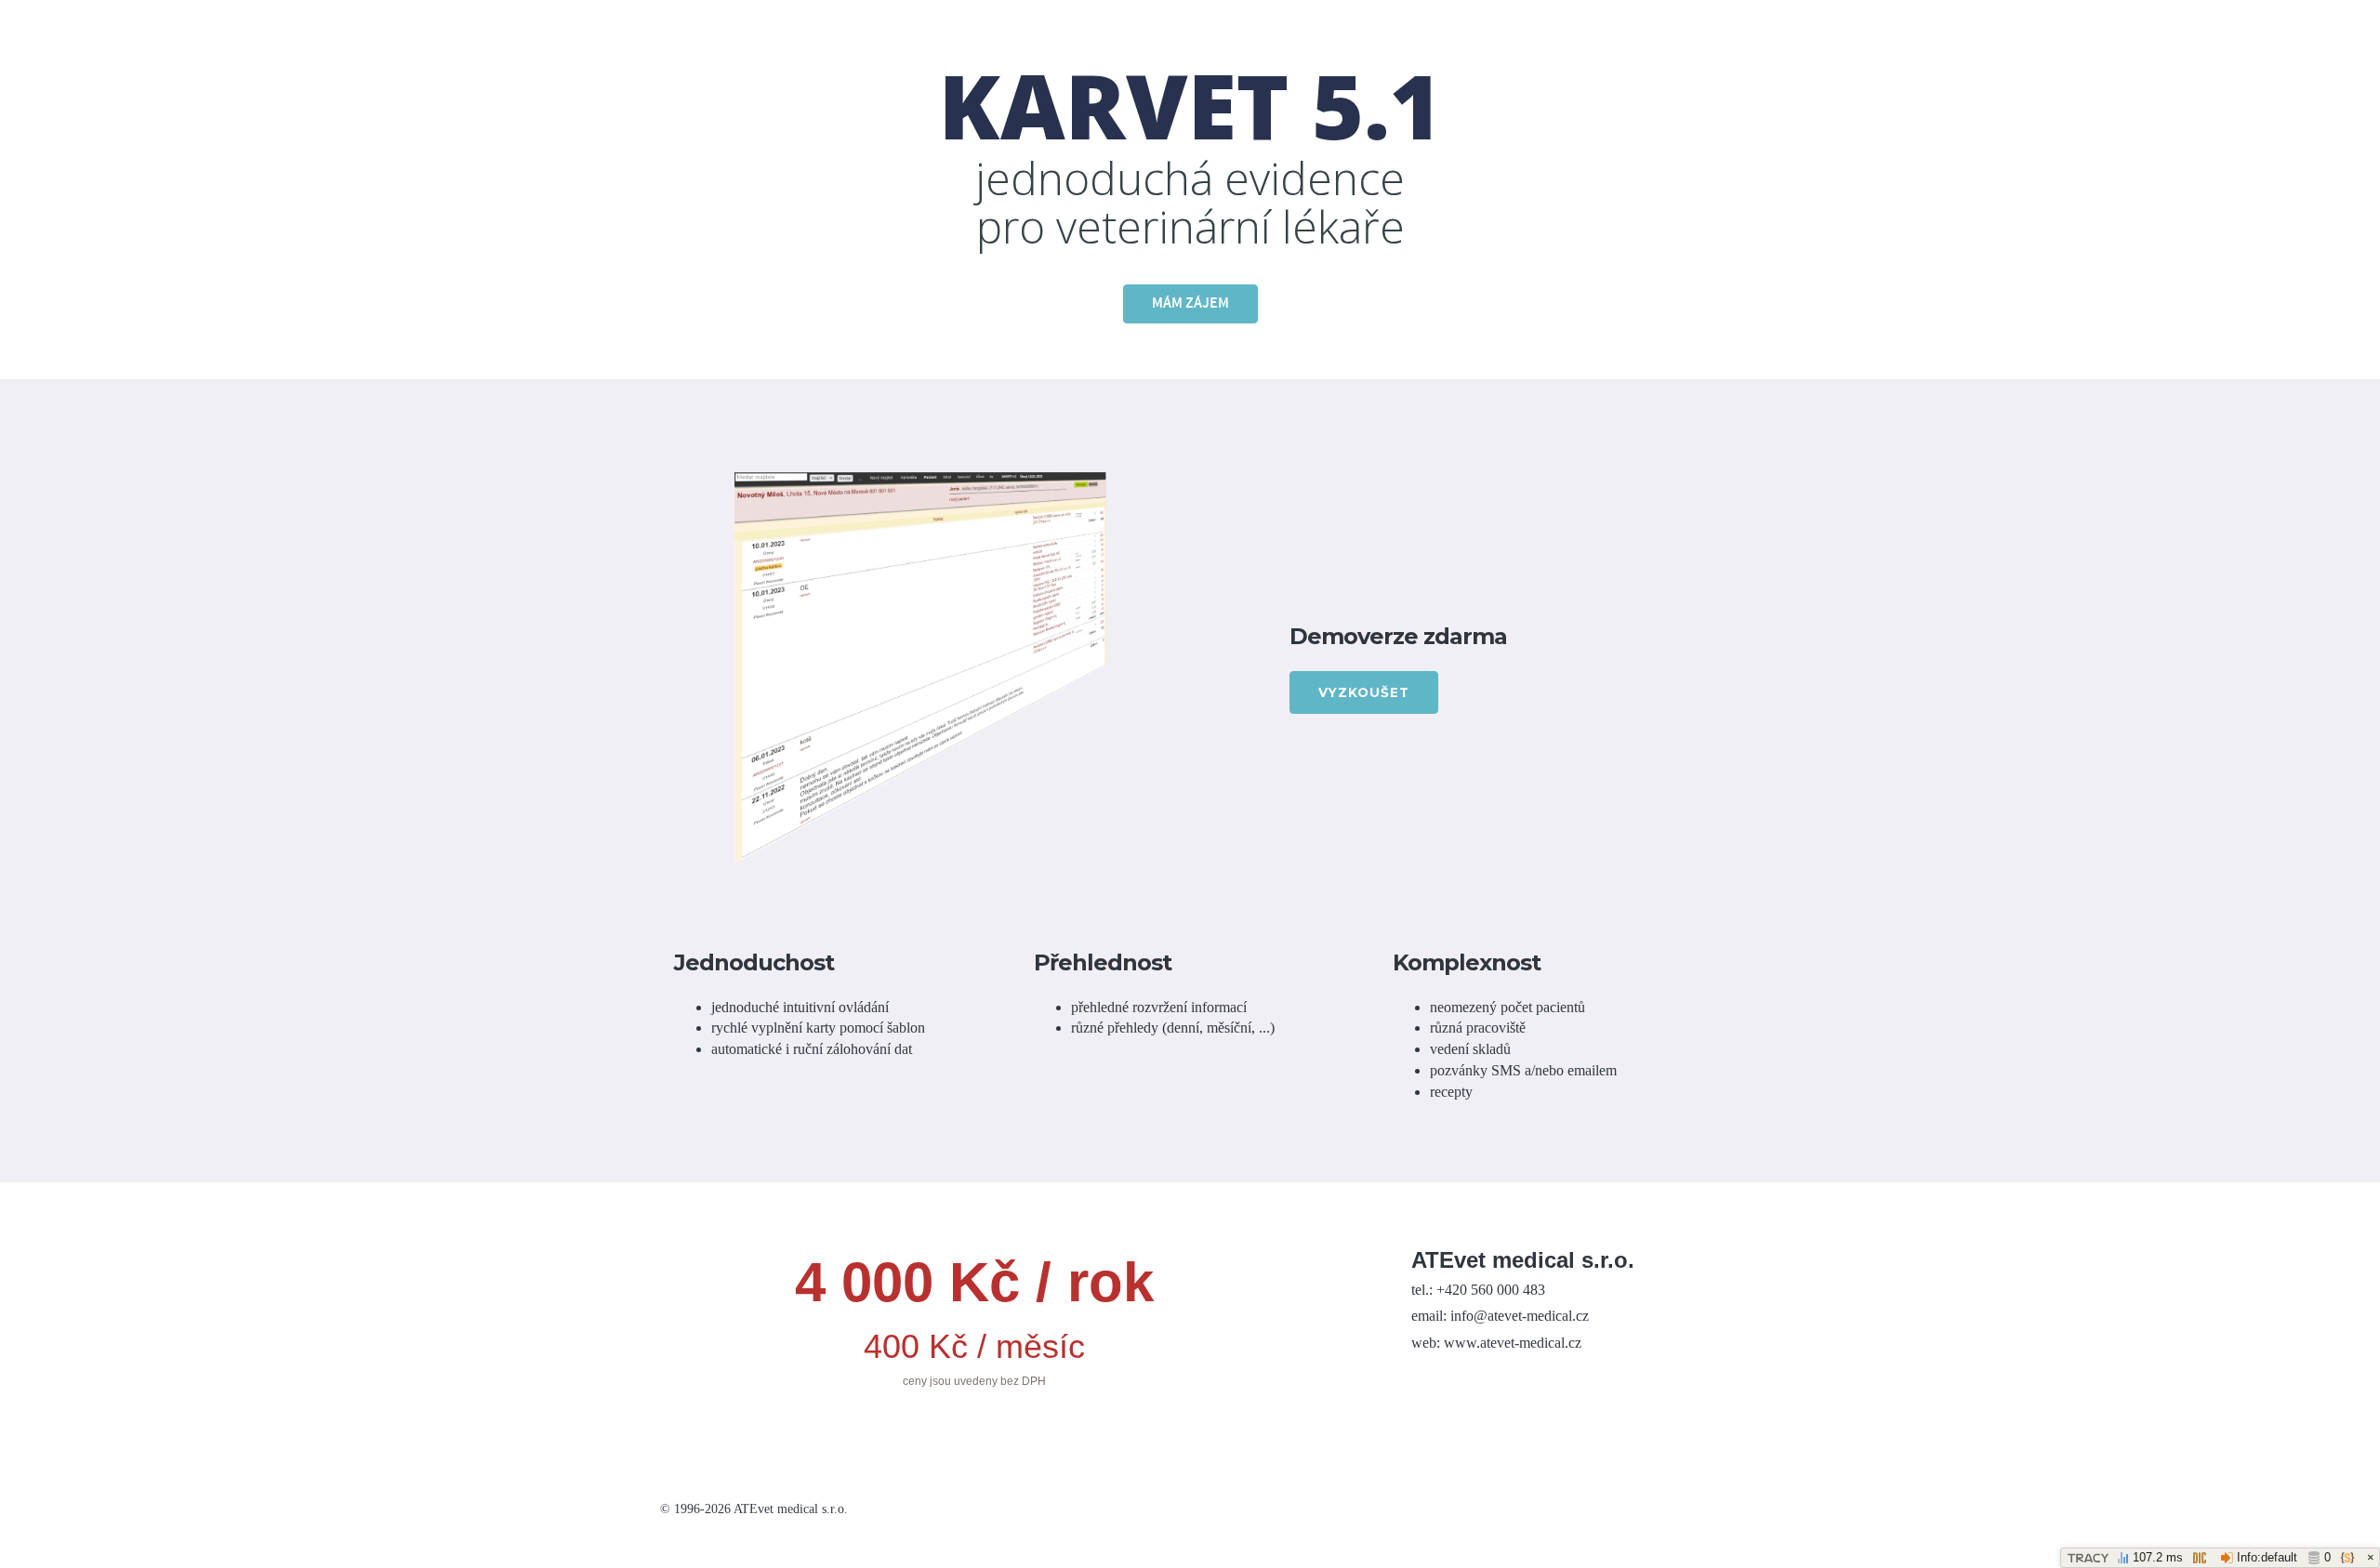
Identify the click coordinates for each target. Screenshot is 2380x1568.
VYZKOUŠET (1364, 692)
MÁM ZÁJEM (1190, 303)
